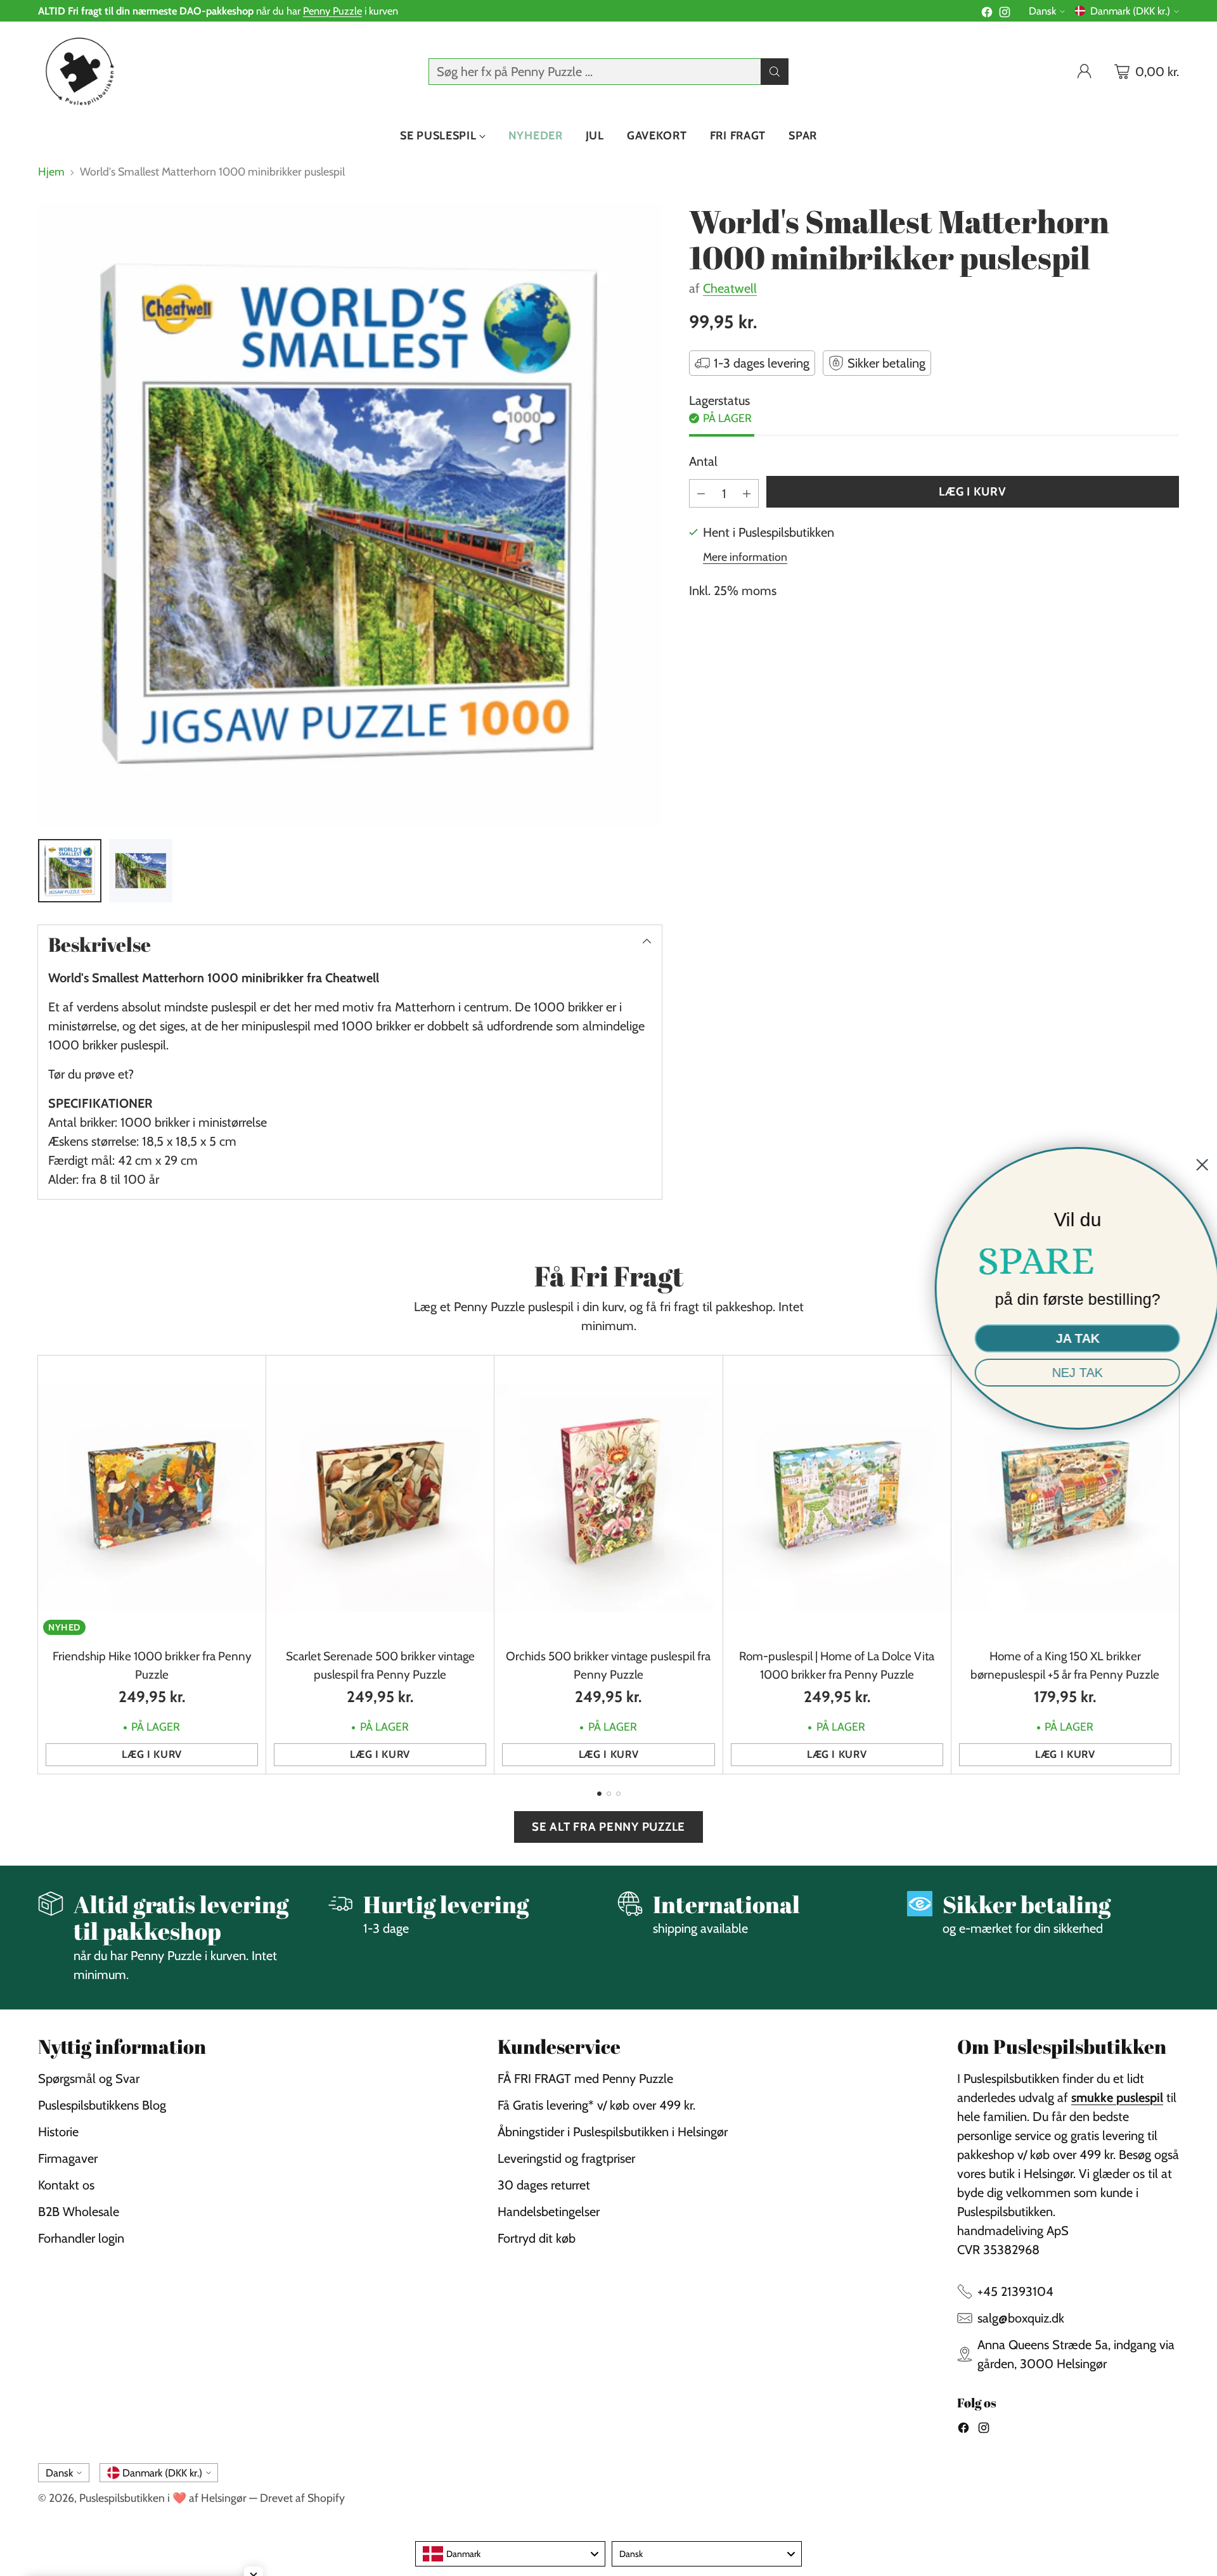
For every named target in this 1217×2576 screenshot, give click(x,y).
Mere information (745, 557)
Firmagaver (68, 2158)
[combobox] (510, 2554)
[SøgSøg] (775, 72)
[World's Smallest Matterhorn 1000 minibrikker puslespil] (350, 515)
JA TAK (1075, 1338)
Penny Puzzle (332, 11)
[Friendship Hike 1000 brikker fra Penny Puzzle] (152, 1498)
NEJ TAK (1074, 1373)
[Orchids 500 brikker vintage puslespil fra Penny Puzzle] (608, 1498)
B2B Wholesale (79, 2212)
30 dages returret (544, 2185)
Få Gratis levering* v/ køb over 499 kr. (596, 2105)
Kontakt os (66, 2185)
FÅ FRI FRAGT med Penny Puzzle (585, 2079)
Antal (703, 461)
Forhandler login (81, 2238)
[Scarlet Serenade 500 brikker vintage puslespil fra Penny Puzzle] (380, 1498)
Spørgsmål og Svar (89, 2079)
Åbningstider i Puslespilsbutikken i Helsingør (613, 2132)
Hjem (51, 171)
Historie (58, 2132)
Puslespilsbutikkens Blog (102, 2105)
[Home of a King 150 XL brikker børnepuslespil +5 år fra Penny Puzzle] (1065, 1498)
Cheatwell (730, 288)
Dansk (1042, 11)
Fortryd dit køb (537, 2238)
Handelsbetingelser (549, 2212)
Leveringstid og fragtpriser (566, 2158)
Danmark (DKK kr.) (1130, 11)
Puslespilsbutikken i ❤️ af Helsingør (163, 2498)
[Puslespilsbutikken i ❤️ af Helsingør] (78, 71)
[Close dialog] (1199, 1165)
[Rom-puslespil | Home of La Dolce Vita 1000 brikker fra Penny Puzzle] (837, 1498)
